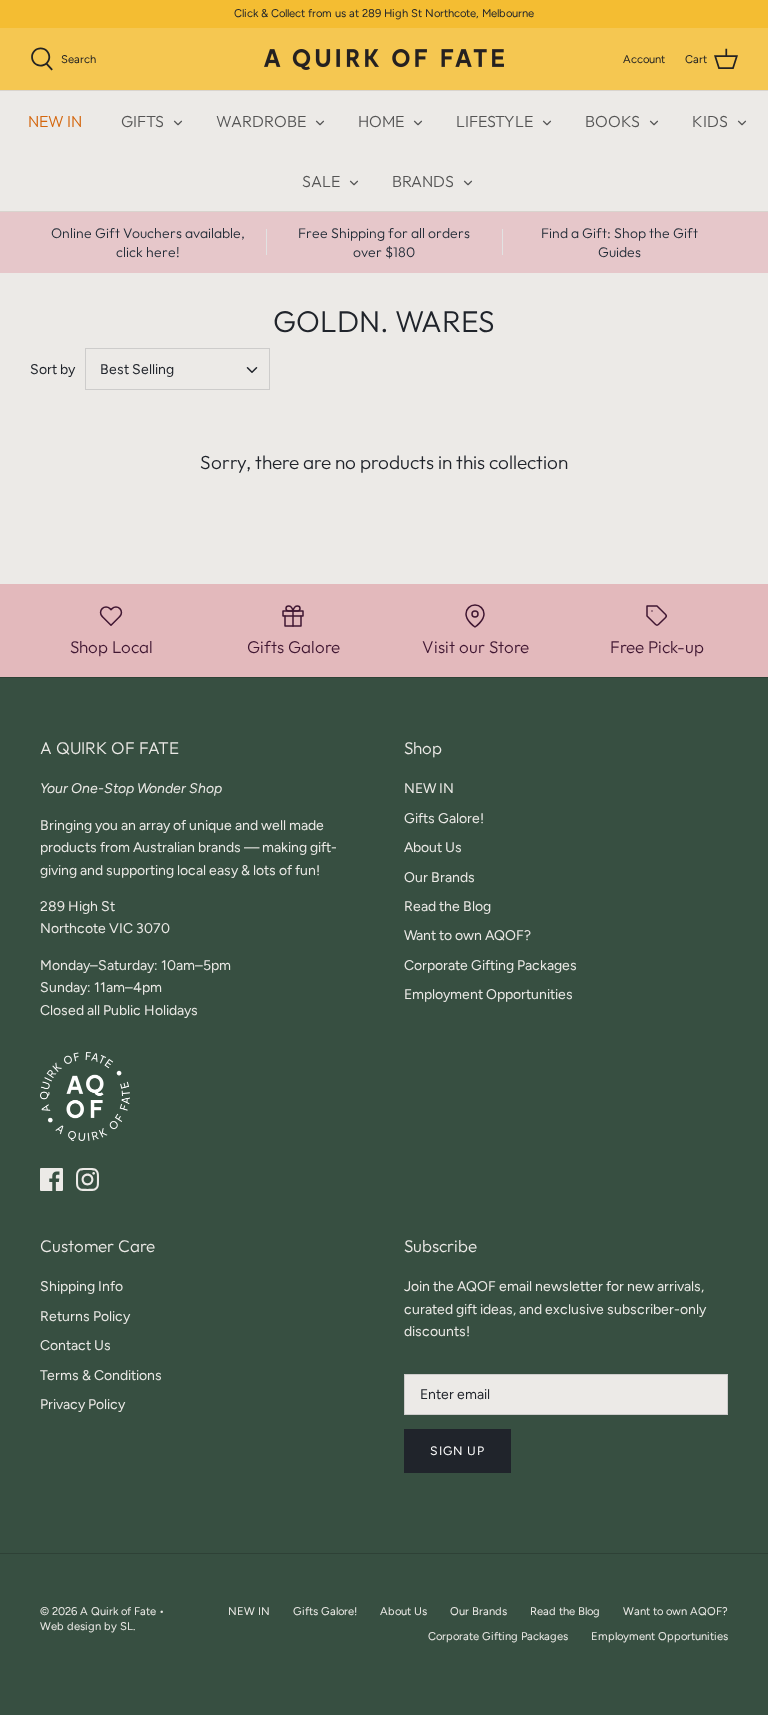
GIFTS (142, 121)
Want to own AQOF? (467, 935)
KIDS (710, 121)
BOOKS (612, 121)
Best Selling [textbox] (137, 369)
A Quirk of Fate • (122, 1611)
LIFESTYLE (494, 121)
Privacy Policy (82, 1404)
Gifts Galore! (444, 818)
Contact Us (75, 1345)
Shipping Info (81, 1286)
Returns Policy (85, 1316)
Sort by (52, 369)
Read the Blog (447, 906)
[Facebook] (51, 1179)
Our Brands (439, 877)
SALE (321, 181)
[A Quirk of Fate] (384, 59)
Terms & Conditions (101, 1375)
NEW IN (55, 121)
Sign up (457, 1450)
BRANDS (423, 181)
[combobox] (177, 369)
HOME (381, 121)
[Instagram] (87, 1179)
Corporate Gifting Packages (490, 965)
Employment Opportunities (488, 994)
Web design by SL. (87, 1626)
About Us (433, 847)
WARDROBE (261, 121)
